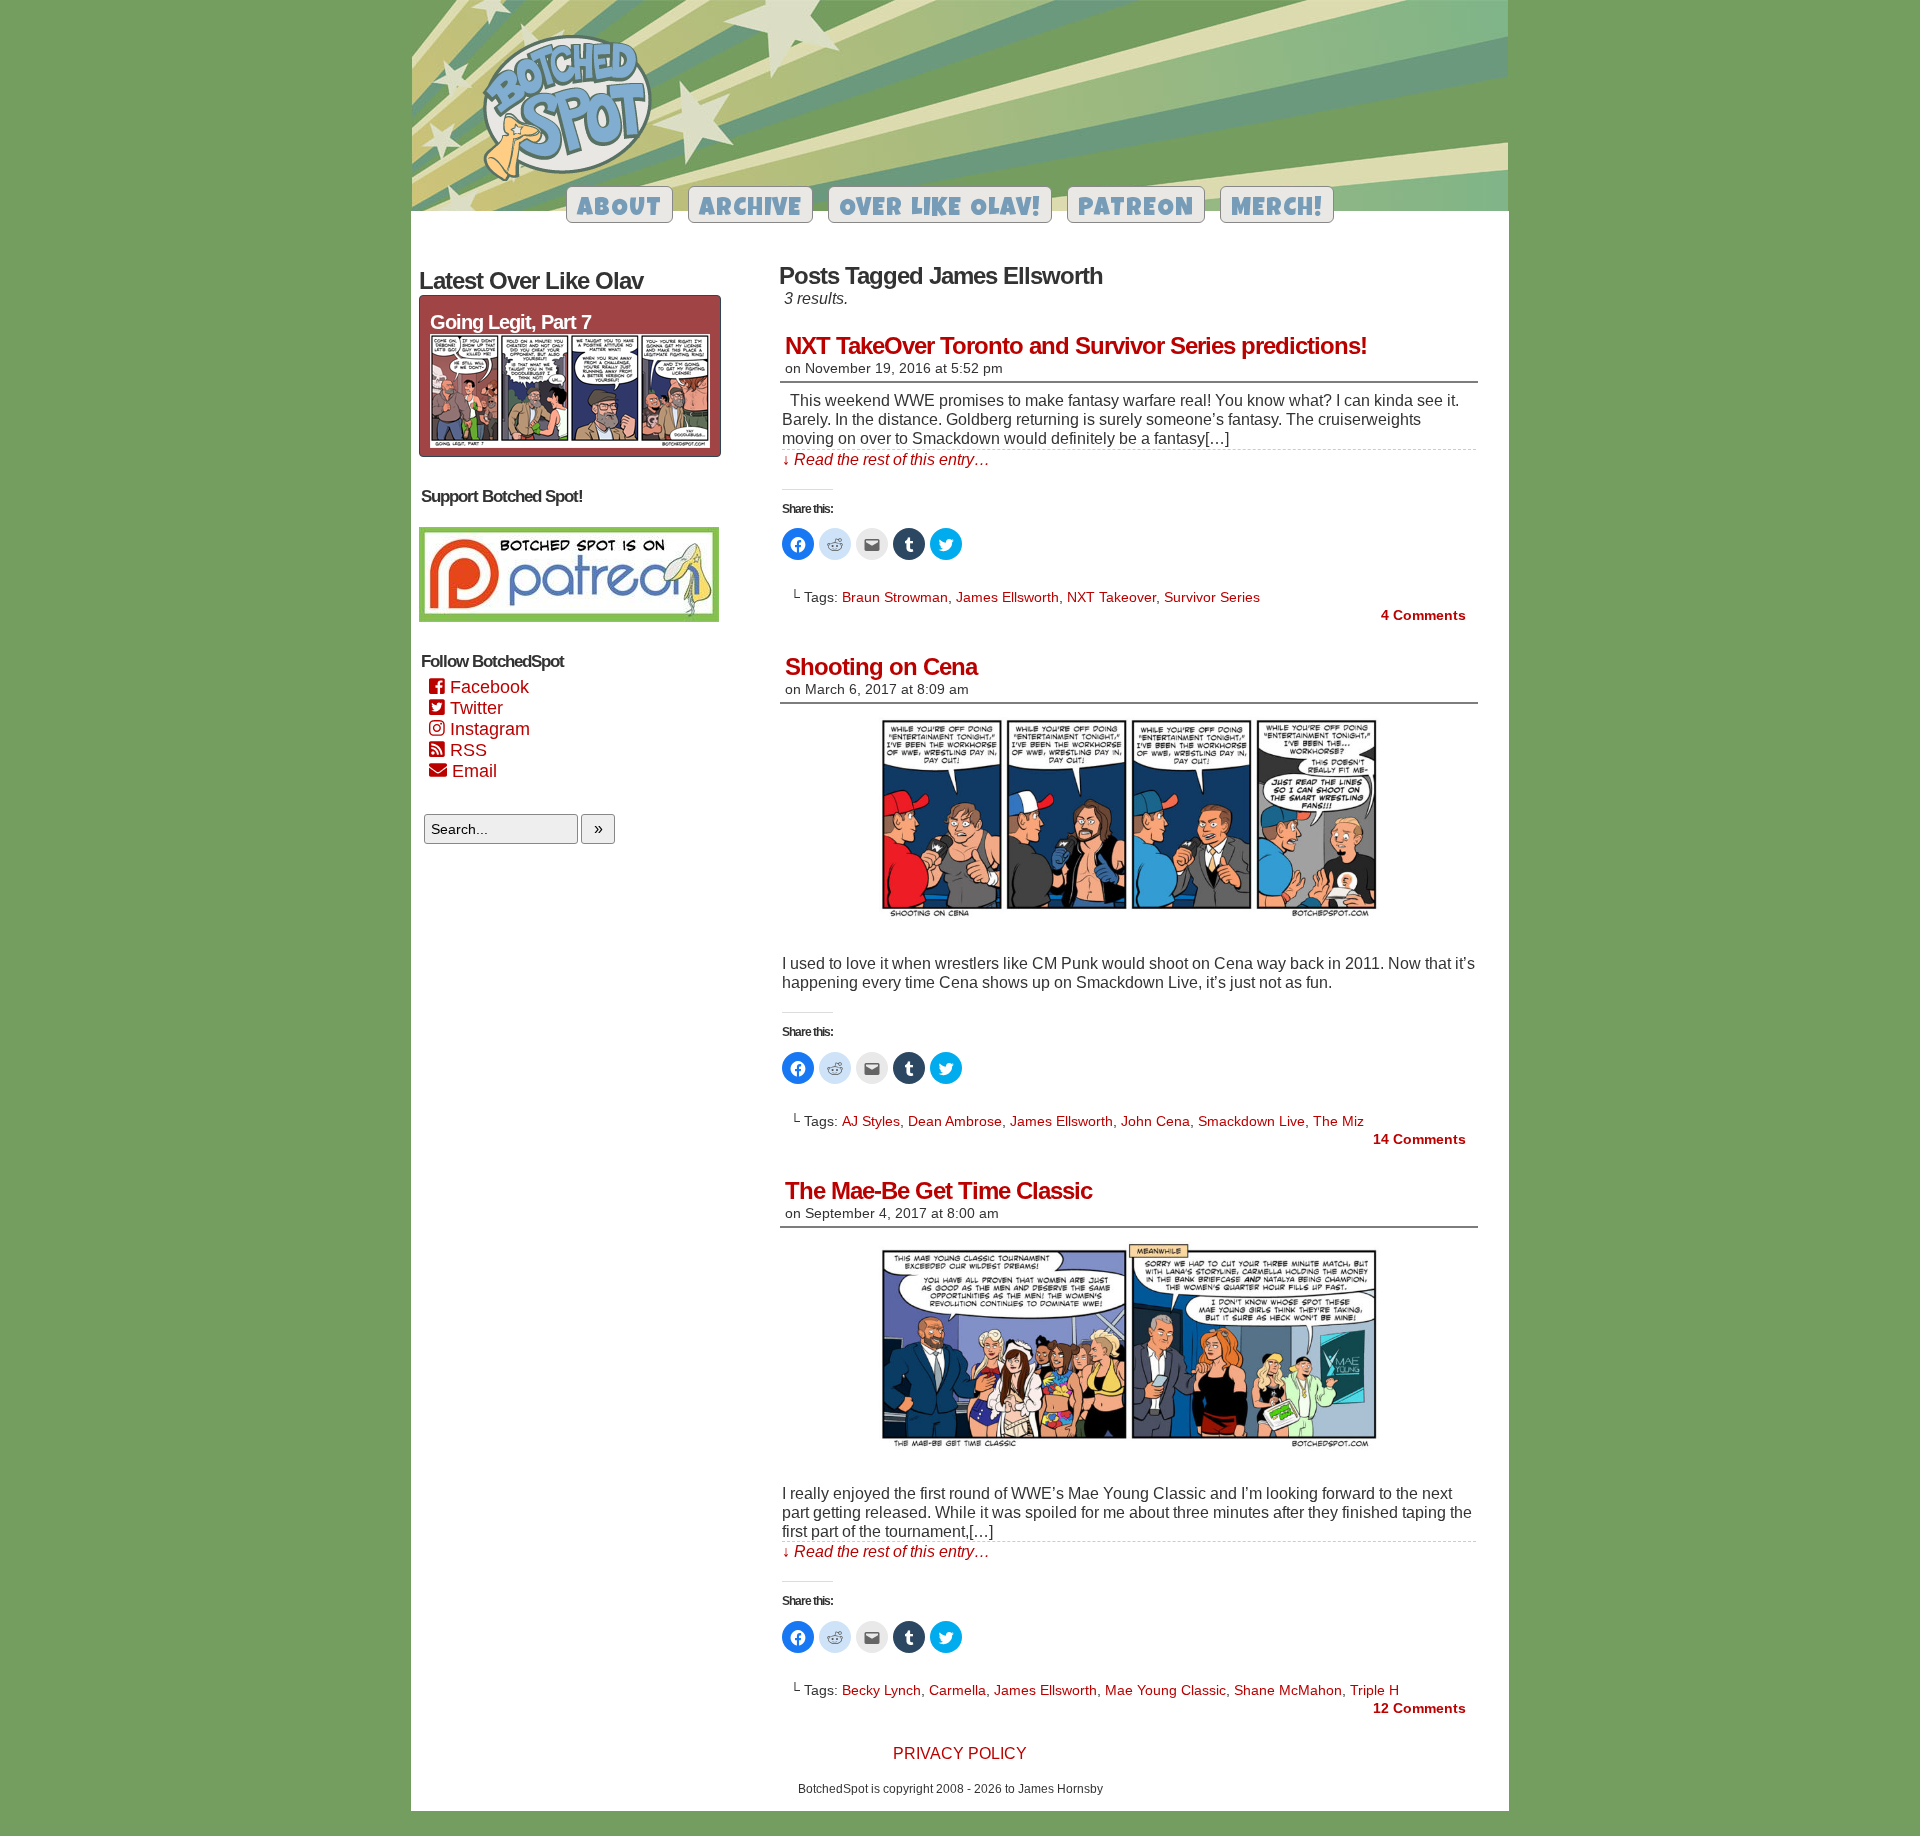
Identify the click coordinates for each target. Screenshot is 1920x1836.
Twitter (474, 708)
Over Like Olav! (940, 209)
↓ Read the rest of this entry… (886, 459)
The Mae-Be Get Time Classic (938, 1190)
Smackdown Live (1251, 1121)
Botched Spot (574, 111)
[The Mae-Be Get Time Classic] (1129, 1449)
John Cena (1155, 1121)
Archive (750, 209)
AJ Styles (871, 1121)
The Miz (1338, 1121)
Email (472, 771)
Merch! (1277, 209)
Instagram (487, 729)
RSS (466, 750)
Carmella (957, 1690)
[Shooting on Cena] (1129, 919)
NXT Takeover (1111, 597)
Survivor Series (1212, 597)
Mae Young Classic (1165, 1690)
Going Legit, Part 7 (510, 322)
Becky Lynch (881, 1690)
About (619, 209)
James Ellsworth (1007, 597)
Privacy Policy (960, 1753)
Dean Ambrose (955, 1121)
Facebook (487, 687)
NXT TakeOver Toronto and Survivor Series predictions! (1076, 345)
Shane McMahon (1288, 1690)
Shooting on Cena (881, 666)
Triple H (1374, 1690)
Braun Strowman (895, 597)
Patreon (1136, 209)
